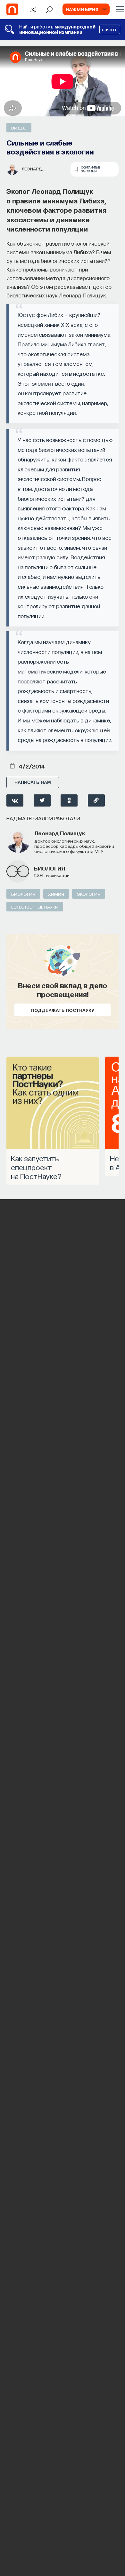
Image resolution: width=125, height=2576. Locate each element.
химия (56, 894)
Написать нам (33, 782)
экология (89, 894)
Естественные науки (35, 907)
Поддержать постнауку (63, 1010)
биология (50, 868)
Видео (19, 128)
